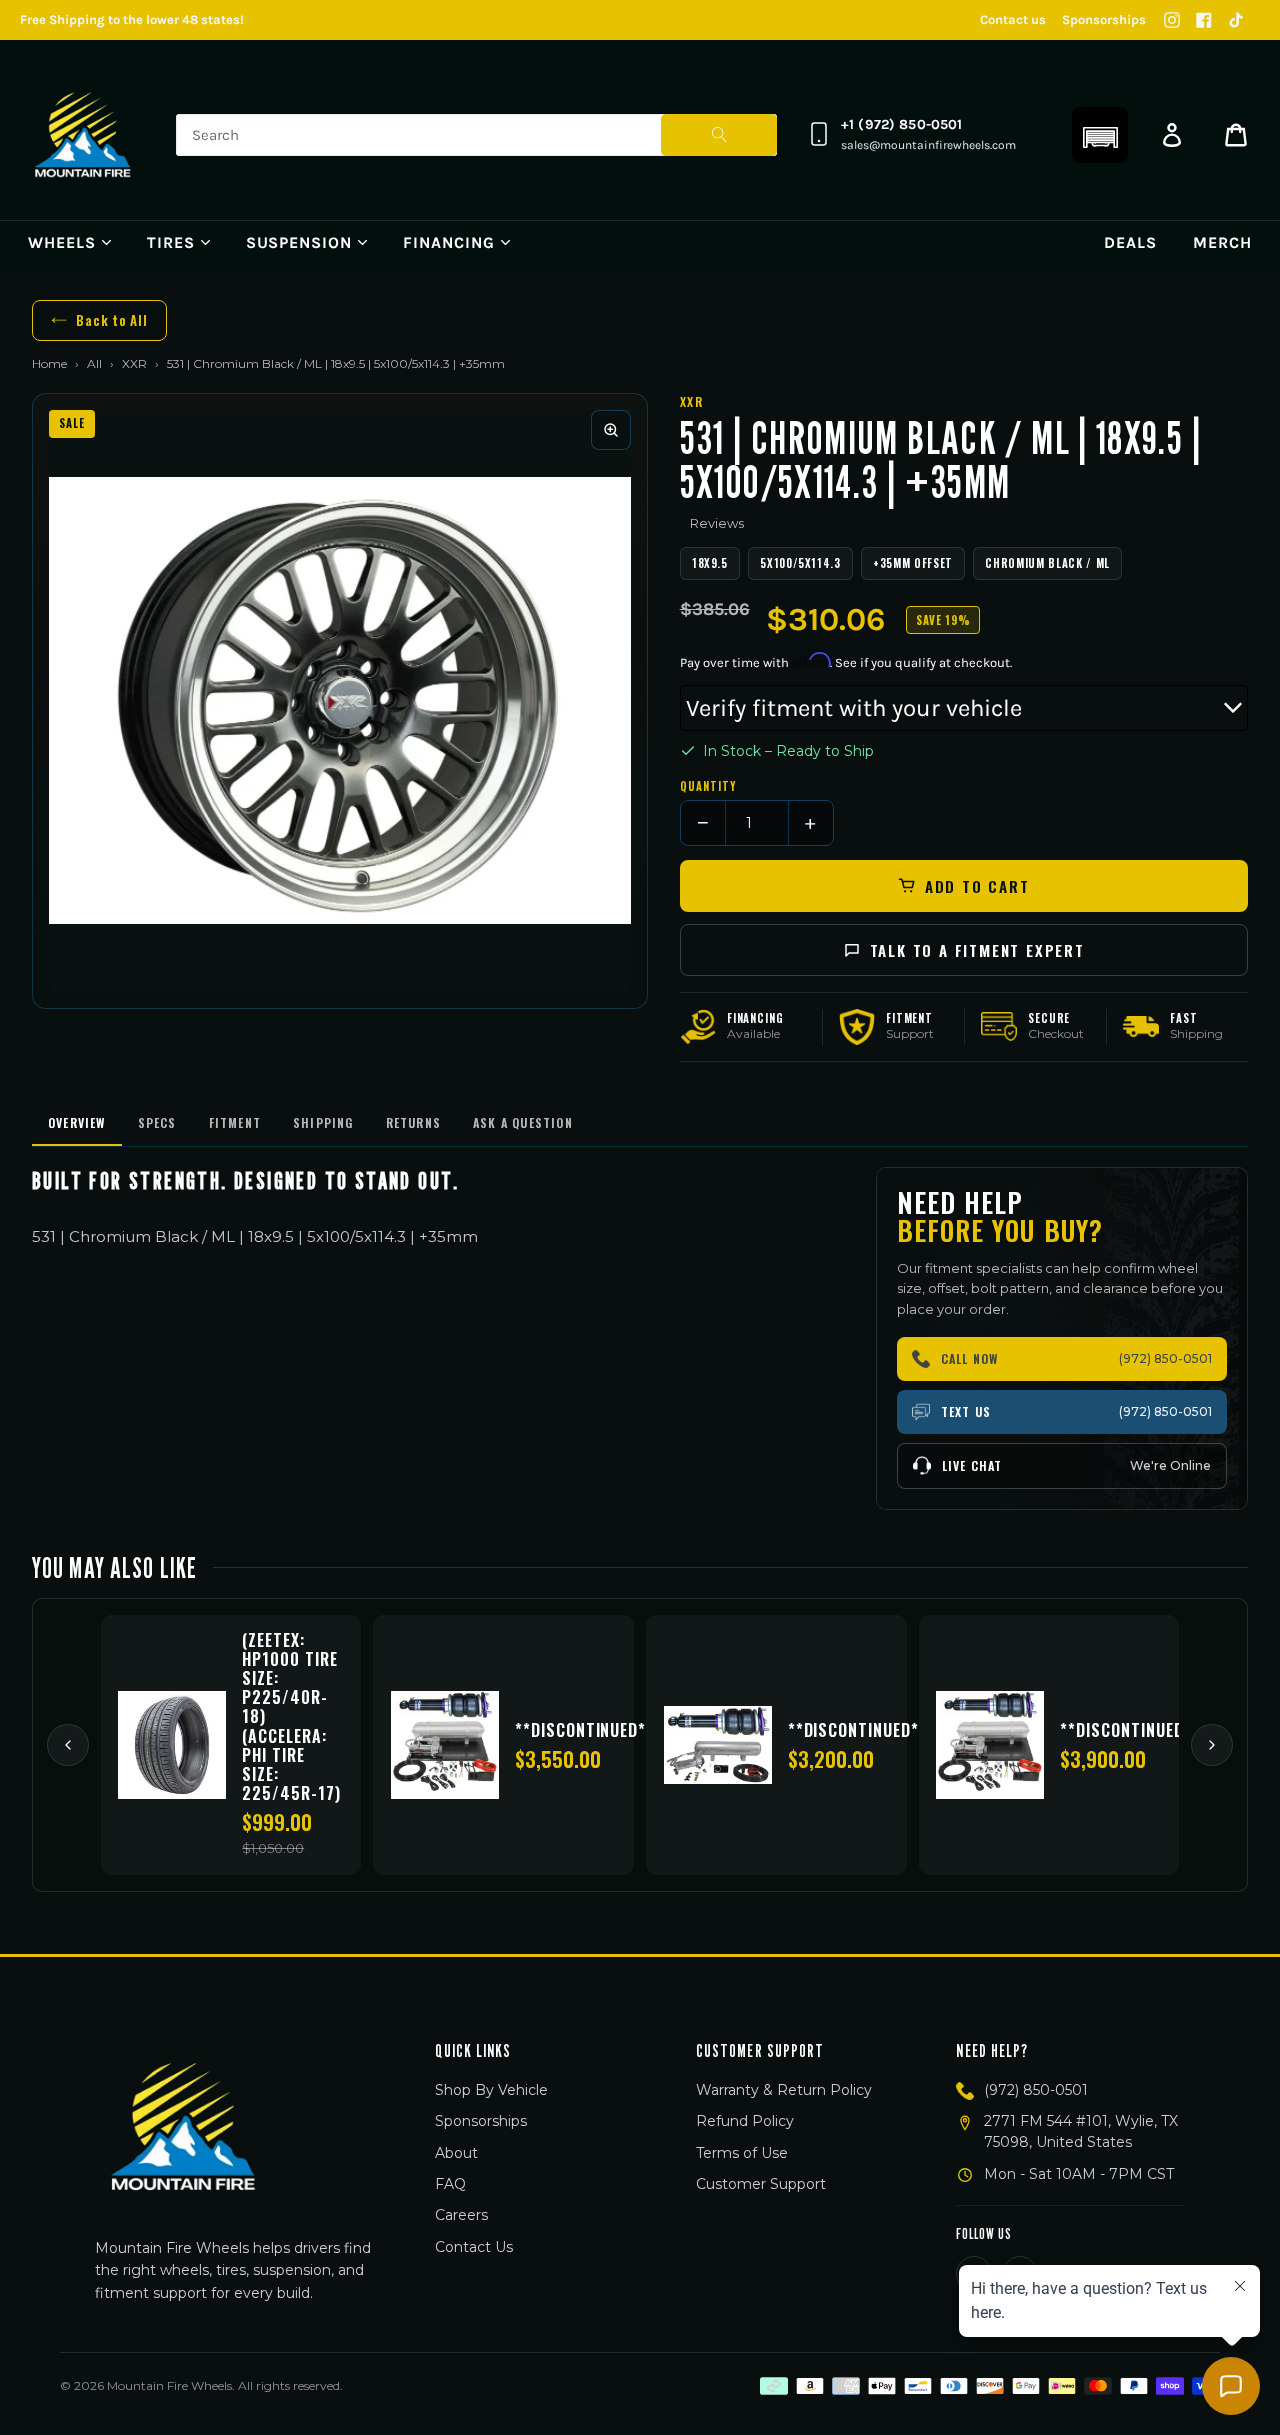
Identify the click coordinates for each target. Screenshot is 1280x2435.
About (456, 2153)
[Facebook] (1204, 20)
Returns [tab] (413, 1122)
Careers (461, 2215)
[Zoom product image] (611, 430)
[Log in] (1172, 135)
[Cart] (1236, 135)
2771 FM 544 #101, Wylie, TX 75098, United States (1081, 2131)
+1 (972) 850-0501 (901, 124)
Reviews (717, 523)
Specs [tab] (157, 1122)
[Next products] (1212, 1745)
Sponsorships (1104, 19)
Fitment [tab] (235, 1122)
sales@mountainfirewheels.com (928, 145)
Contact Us (474, 2247)
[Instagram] (1172, 20)
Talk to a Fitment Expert (977, 950)
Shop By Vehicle (491, 2090)
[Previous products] (68, 1745)
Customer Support (761, 2184)
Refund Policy (745, 2121)
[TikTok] (1236, 20)
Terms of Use (742, 2153)
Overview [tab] (77, 1122)
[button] (1100, 135)
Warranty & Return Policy (784, 2090)
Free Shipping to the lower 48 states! (132, 19)
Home (49, 363)
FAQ (450, 2184)
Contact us (1013, 19)
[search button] (719, 135)
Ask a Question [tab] (523, 1122)
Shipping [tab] (323, 1122)
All (94, 363)
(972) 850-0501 (1036, 2090)
